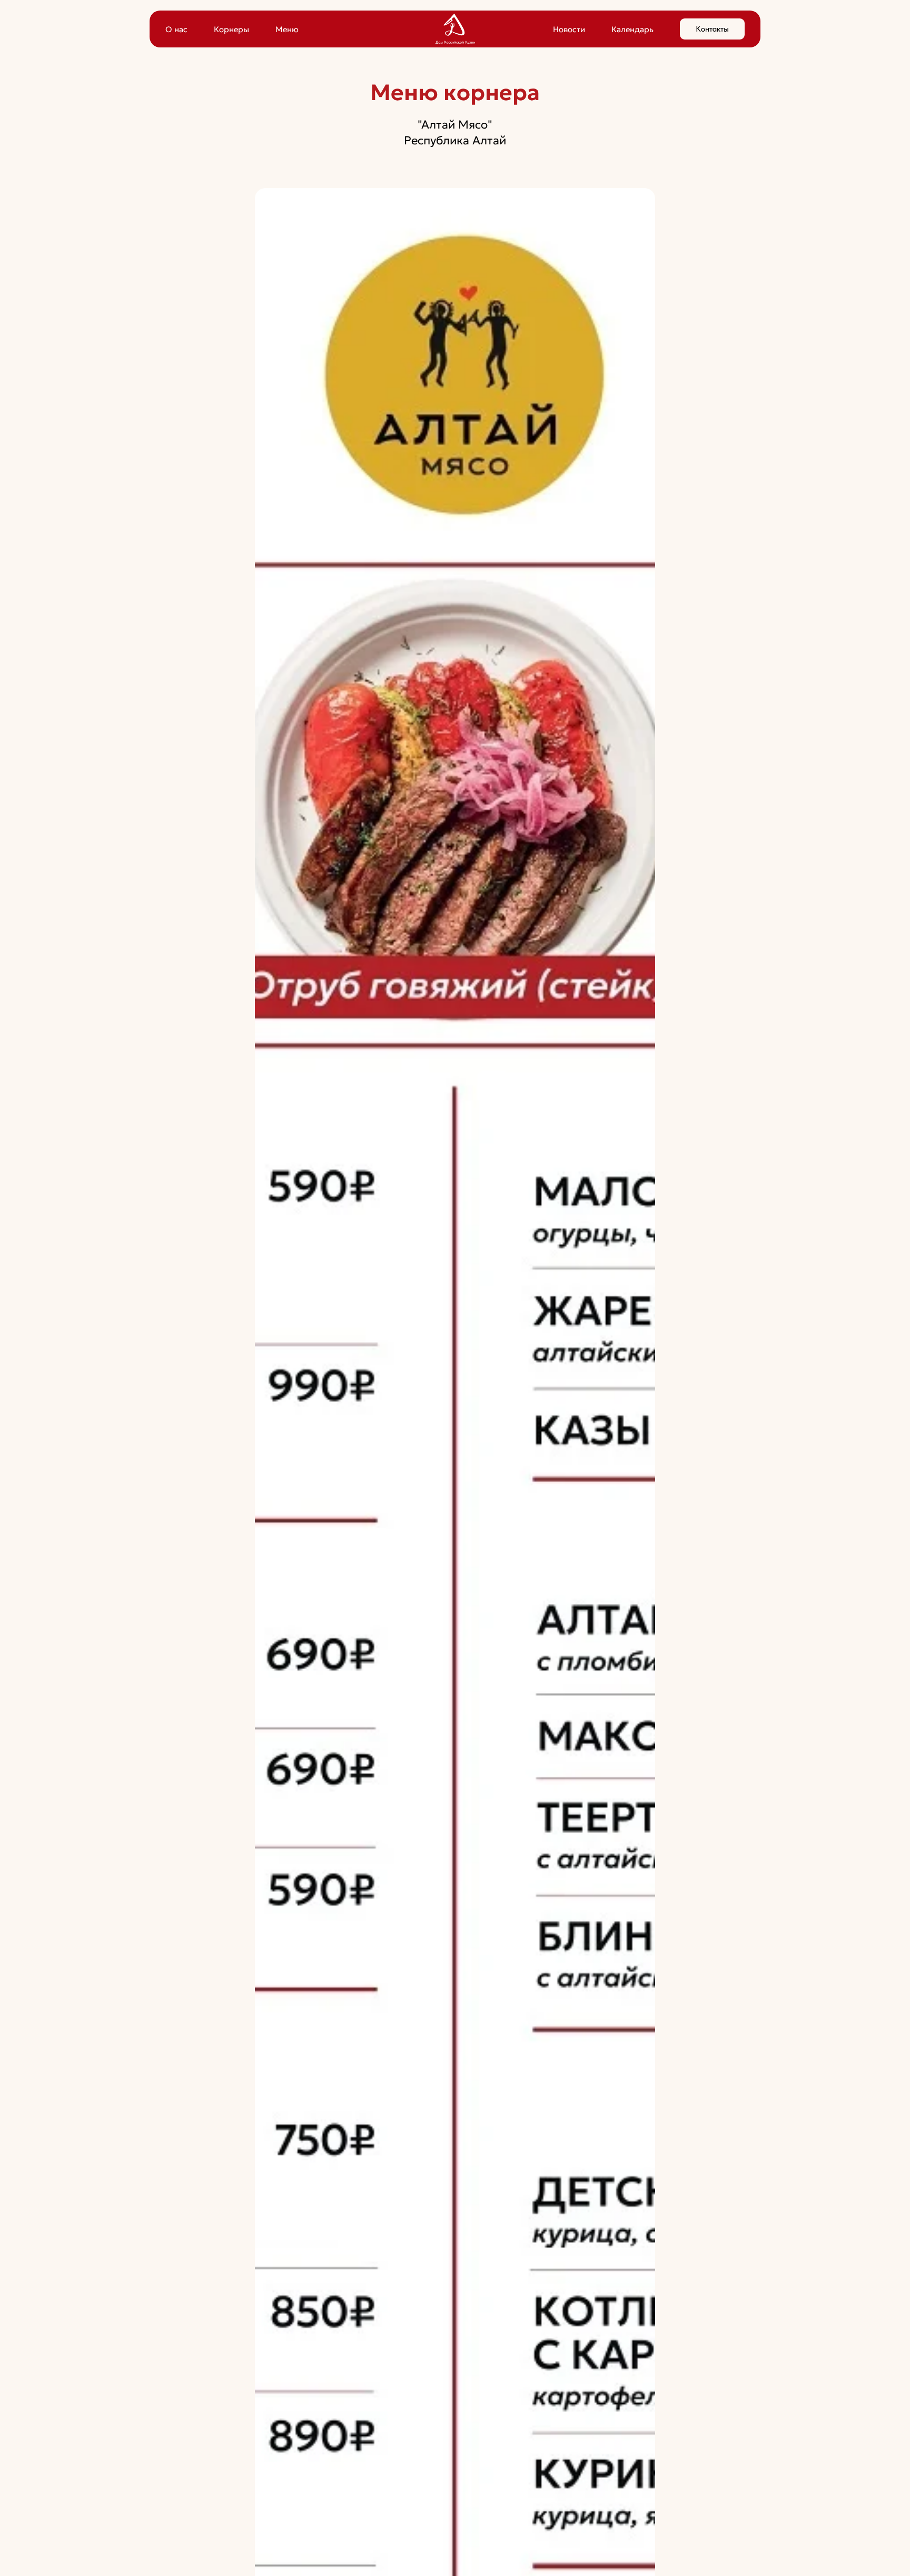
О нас (176, 29)
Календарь (632, 29)
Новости (569, 29)
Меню (287, 29)
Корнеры (231, 29)
